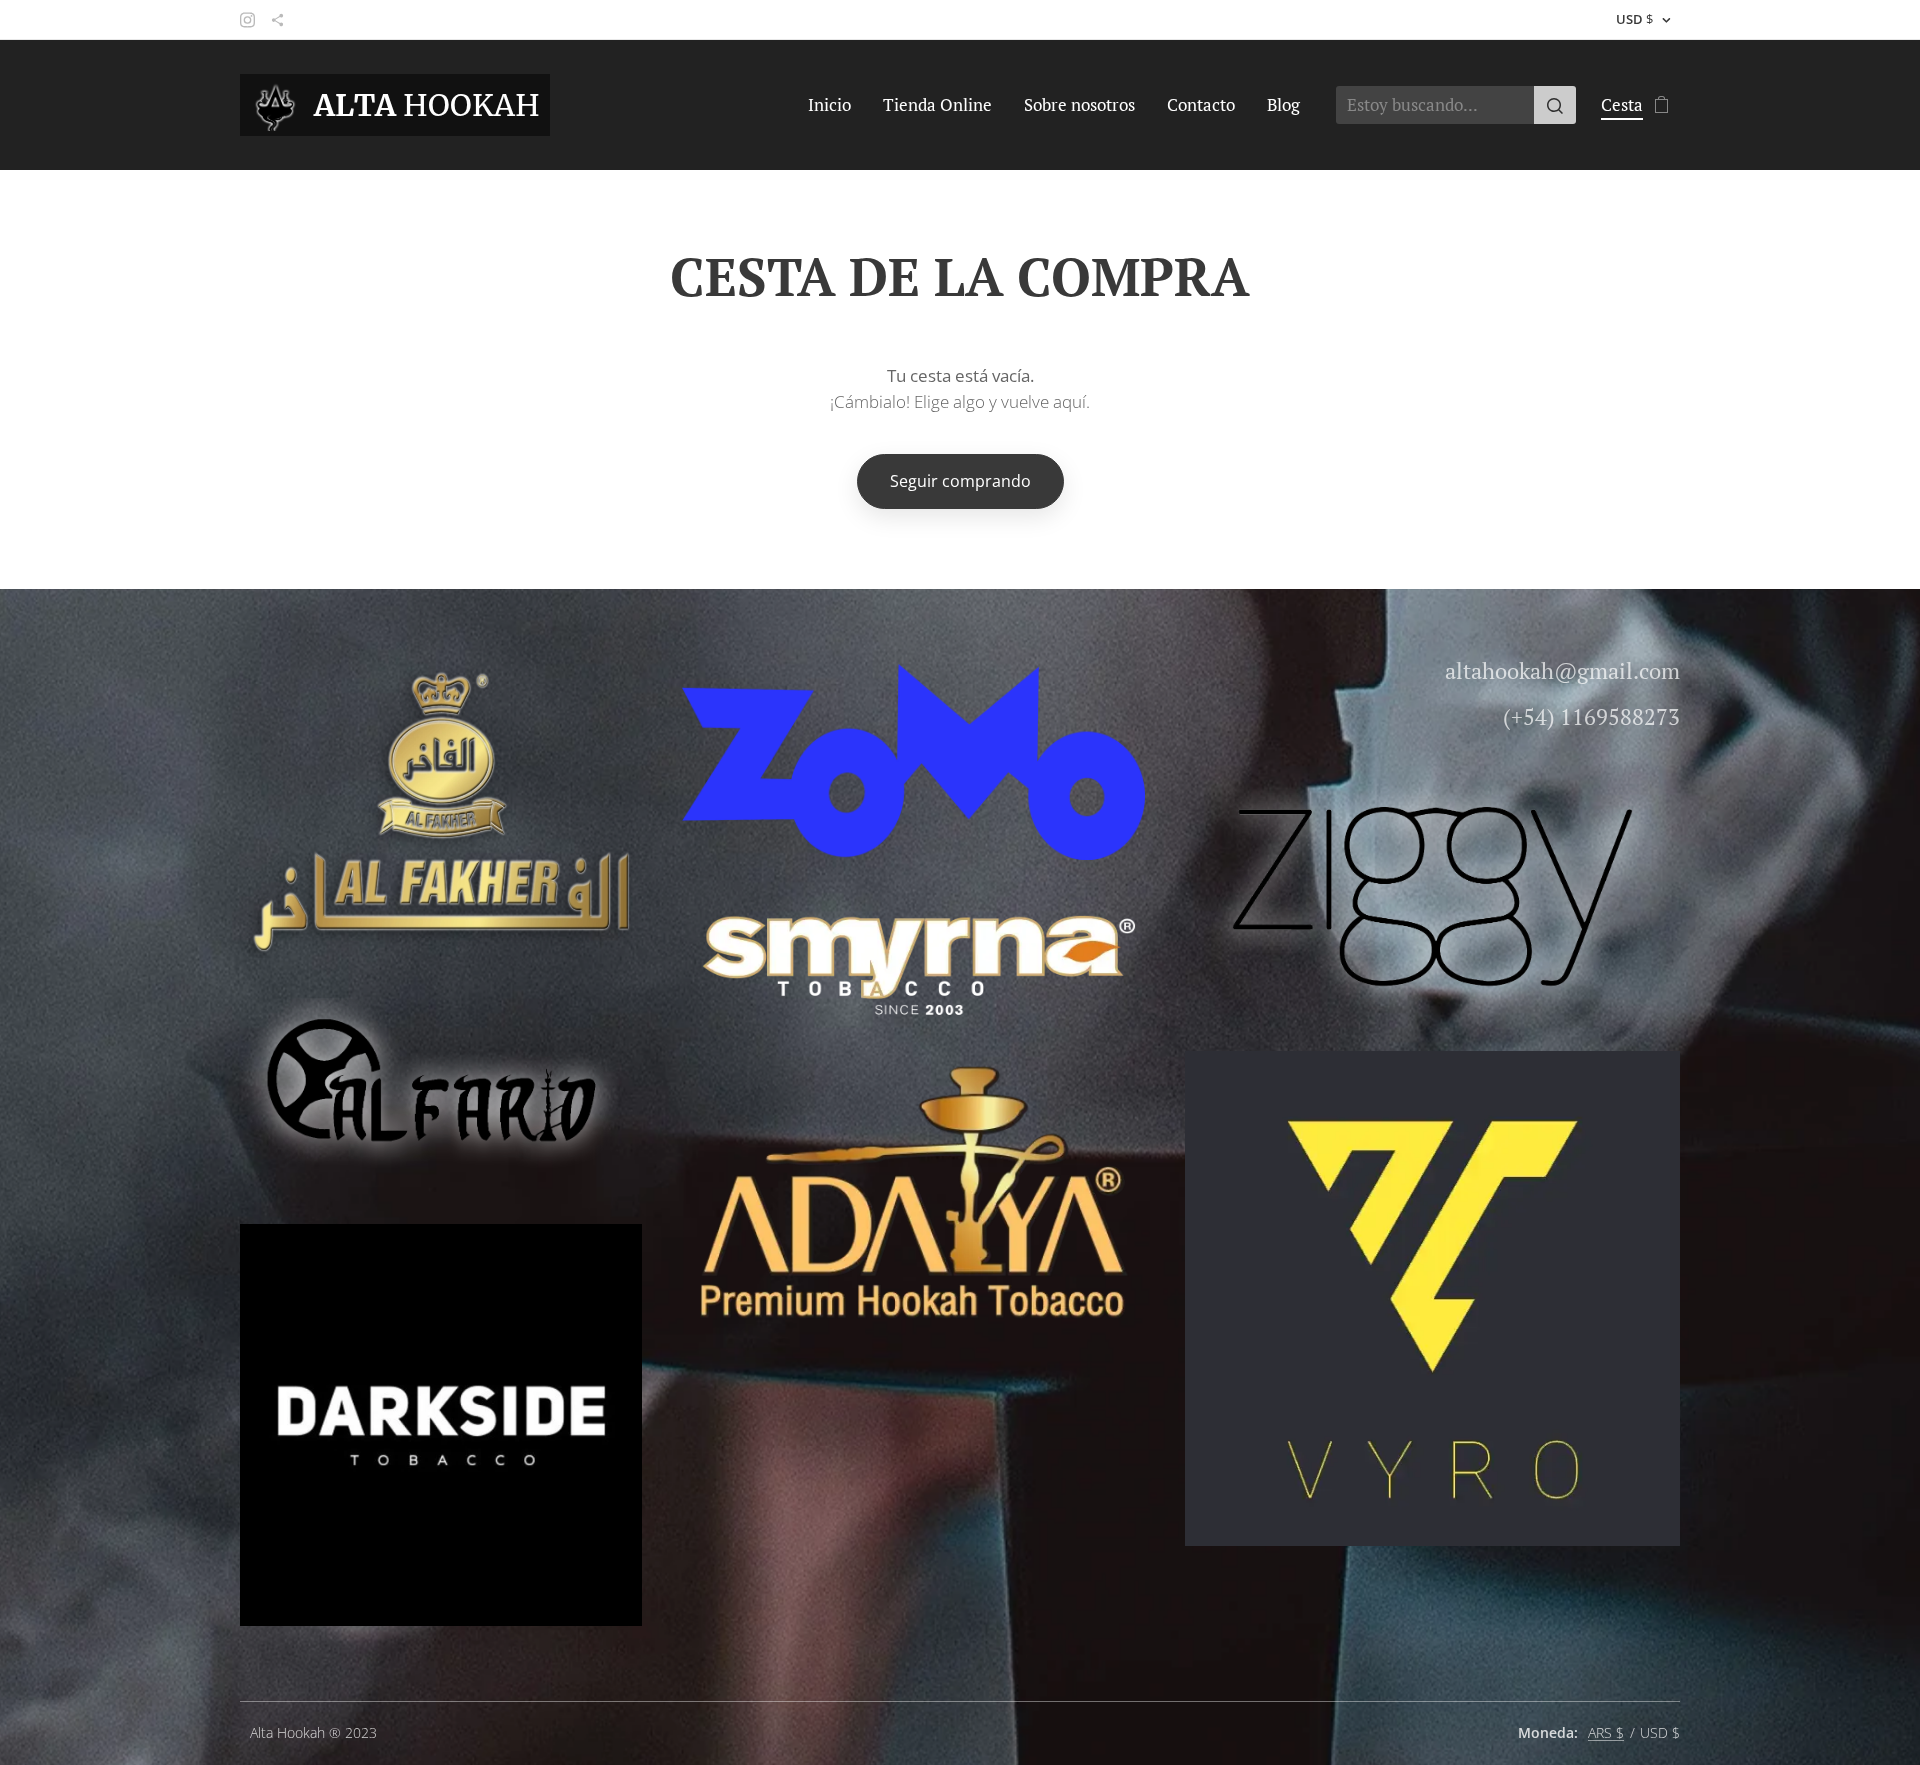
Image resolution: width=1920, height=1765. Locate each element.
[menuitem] (835, 105)
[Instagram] (247, 20)
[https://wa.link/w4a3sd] (277, 20)
